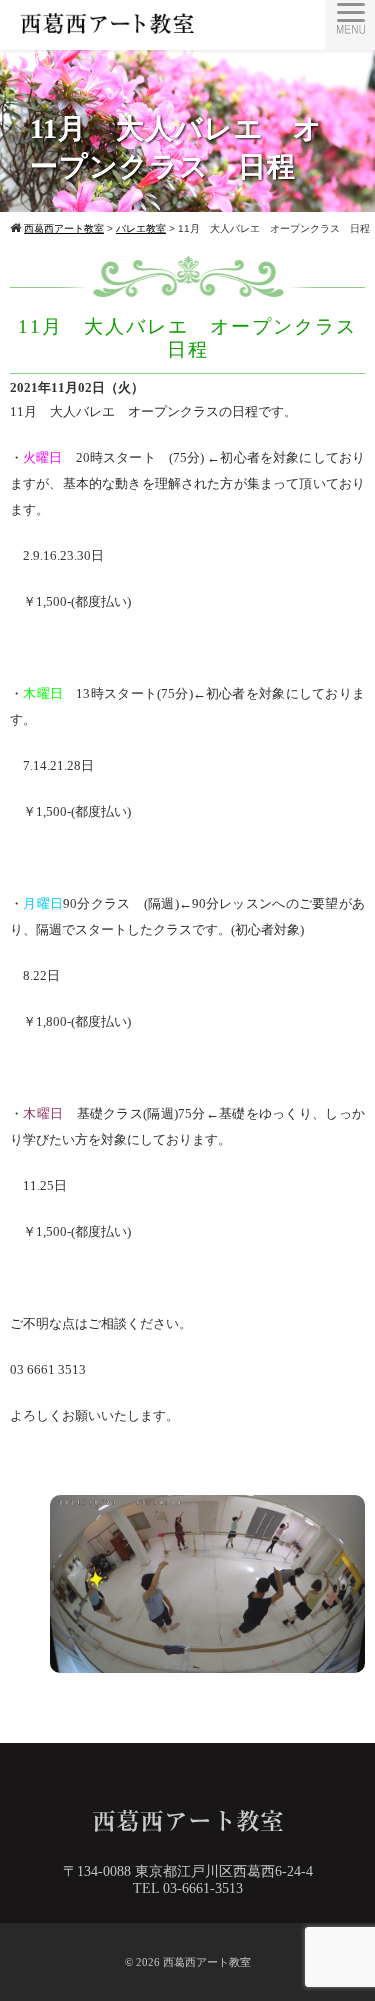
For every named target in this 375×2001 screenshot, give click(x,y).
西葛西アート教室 (207, 1962)
